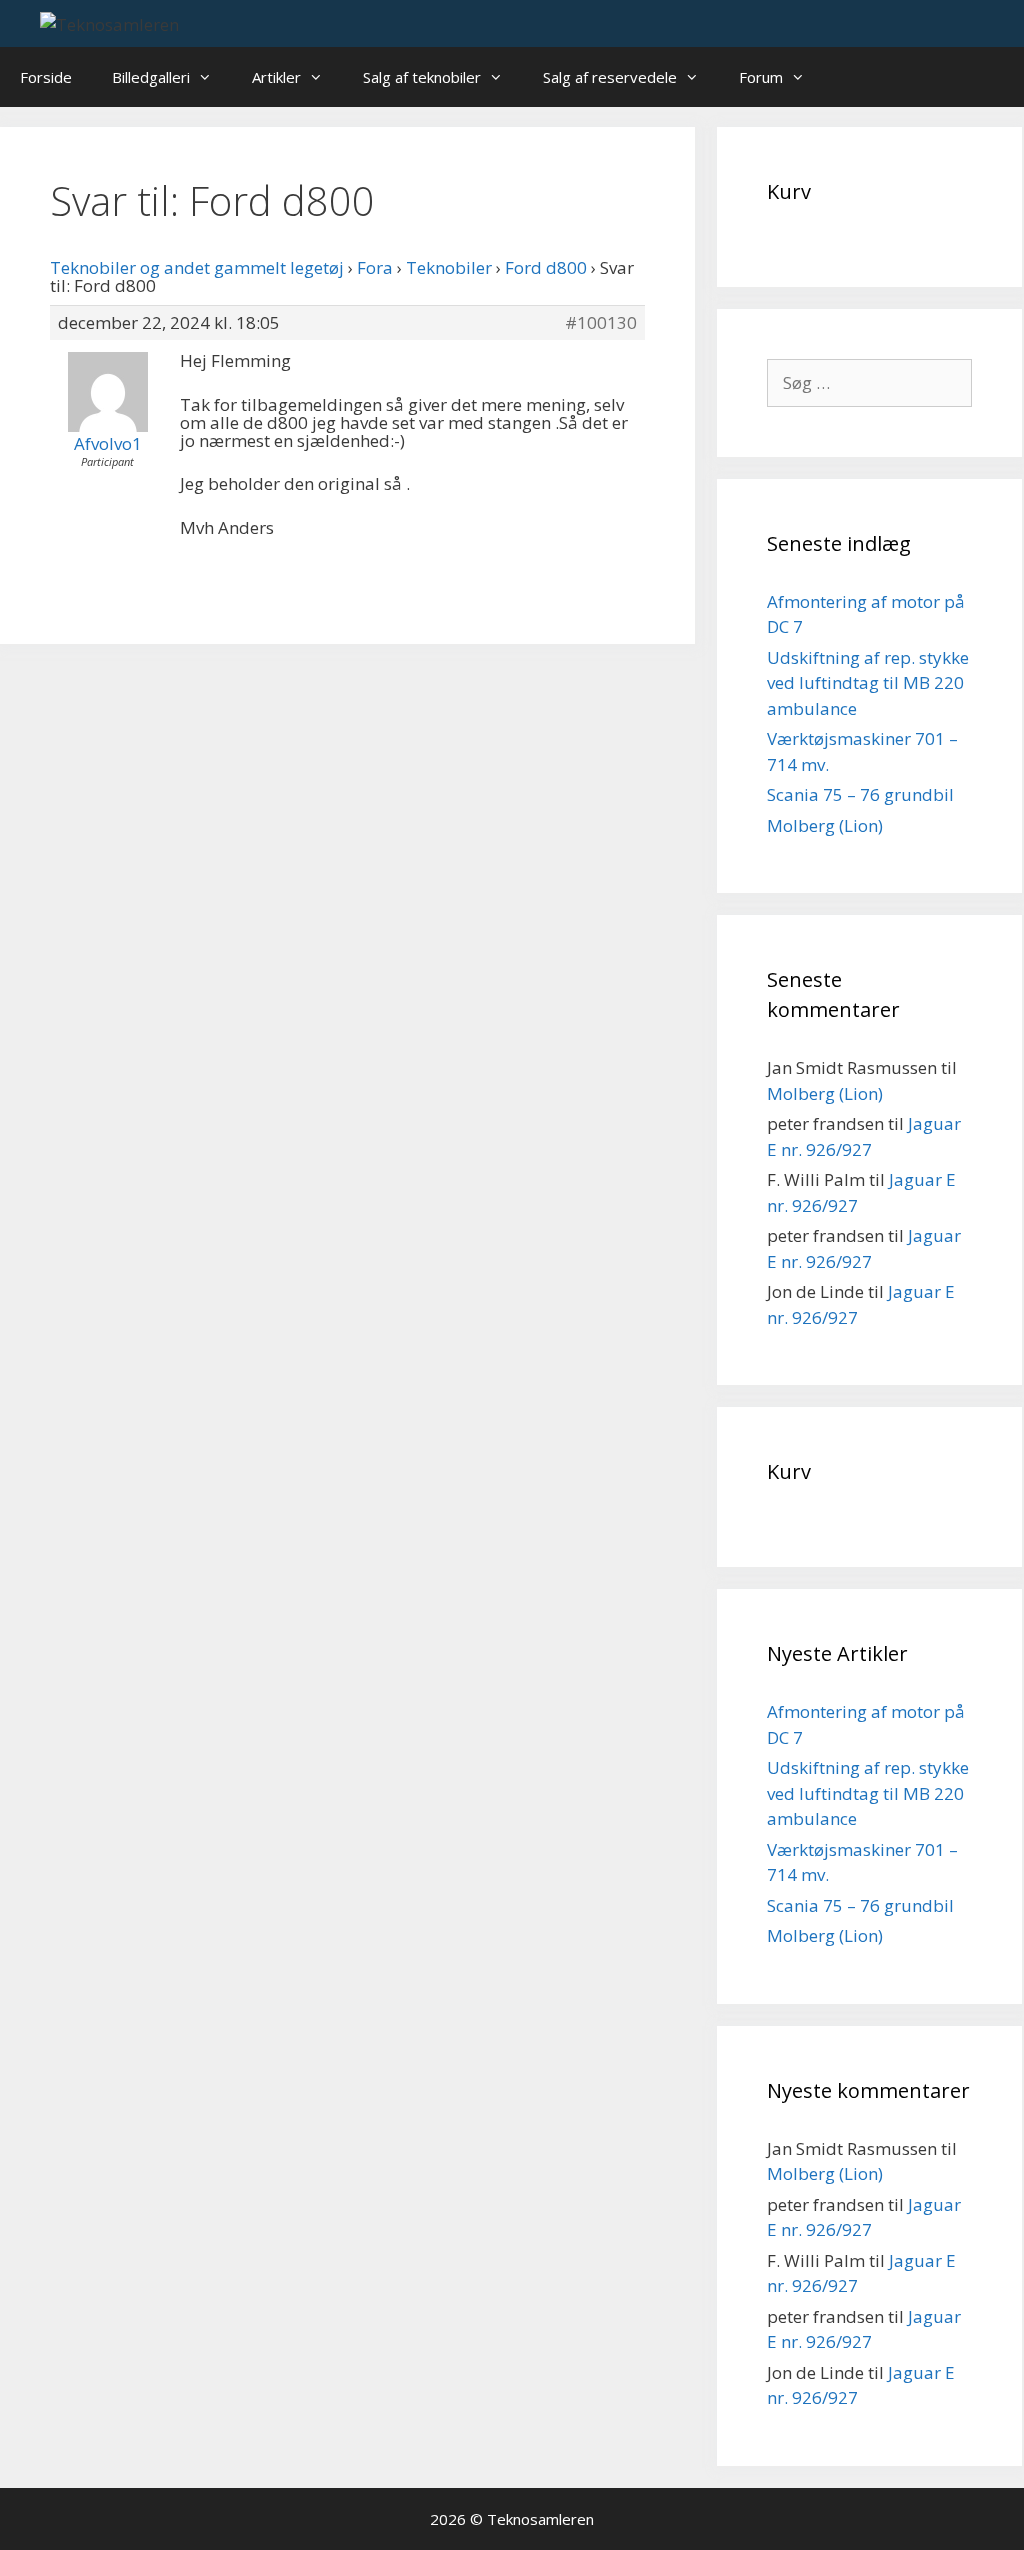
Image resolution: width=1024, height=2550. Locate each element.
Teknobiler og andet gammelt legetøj (197, 267)
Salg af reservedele (610, 77)
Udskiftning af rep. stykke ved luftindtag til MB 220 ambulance (868, 683)
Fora (375, 267)
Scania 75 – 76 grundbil (860, 794)
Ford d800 (546, 267)
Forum (761, 77)
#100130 (601, 323)
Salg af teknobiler (422, 77)
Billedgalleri (151, 77)
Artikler (276, 77)
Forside (46, 77)
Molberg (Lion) (825, 825)
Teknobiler (449, 267)
